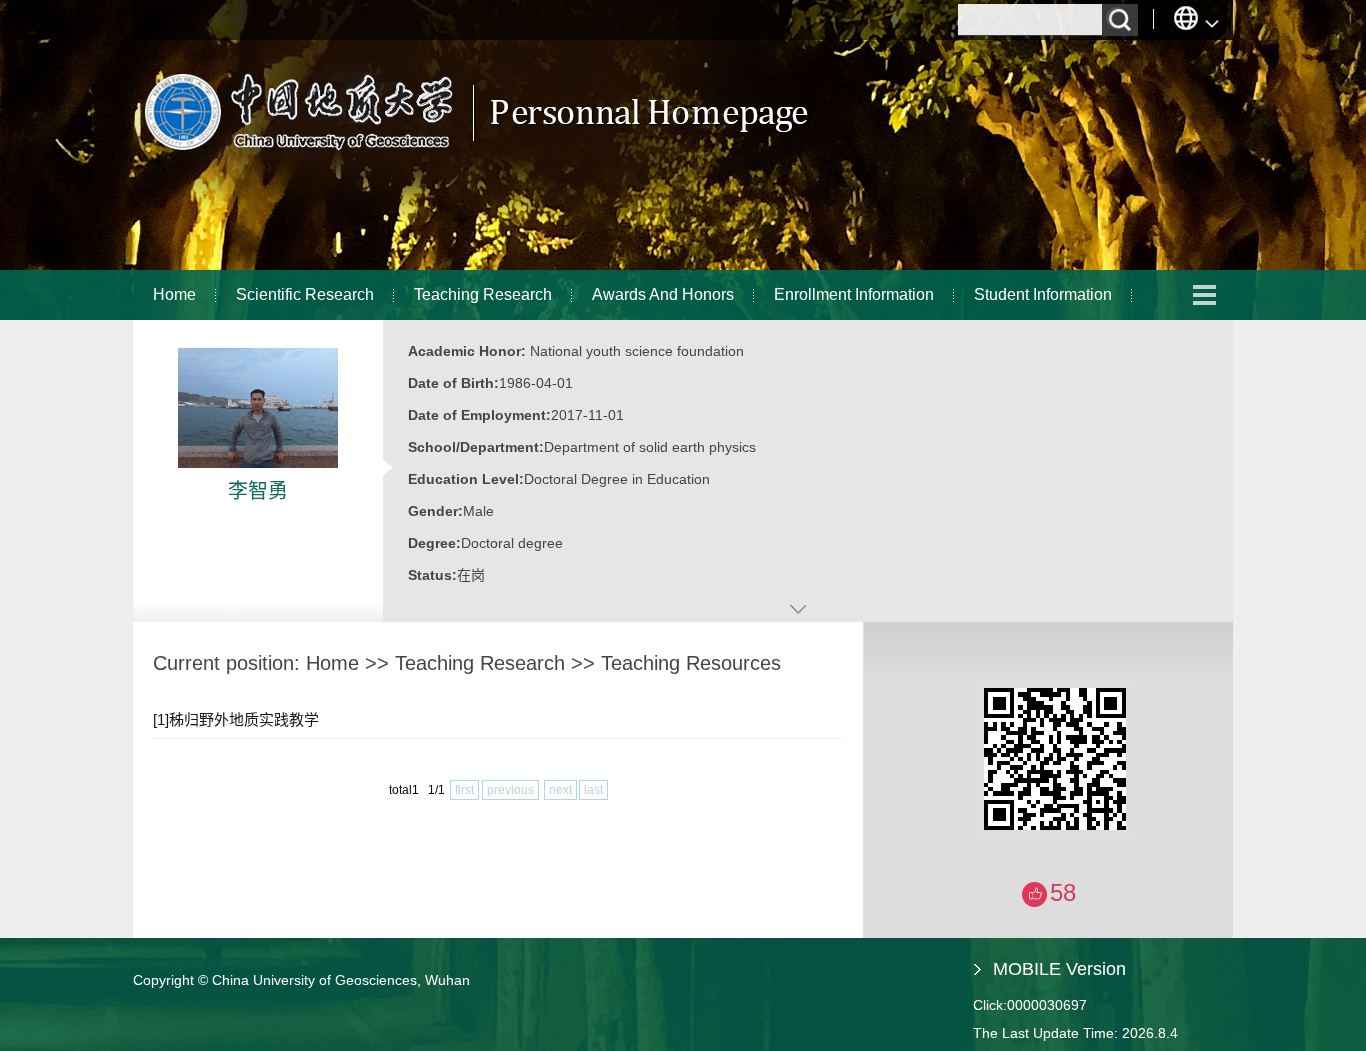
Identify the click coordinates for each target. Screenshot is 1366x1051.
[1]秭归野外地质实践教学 (236, 719)
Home (174, 294)
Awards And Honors (663, 294)
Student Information (1043, 294)
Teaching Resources (691, 663)
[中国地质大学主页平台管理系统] (473, 155)
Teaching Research (483, 294)
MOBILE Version (1059, 969)
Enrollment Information (854, 294)
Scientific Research (305, 294)
